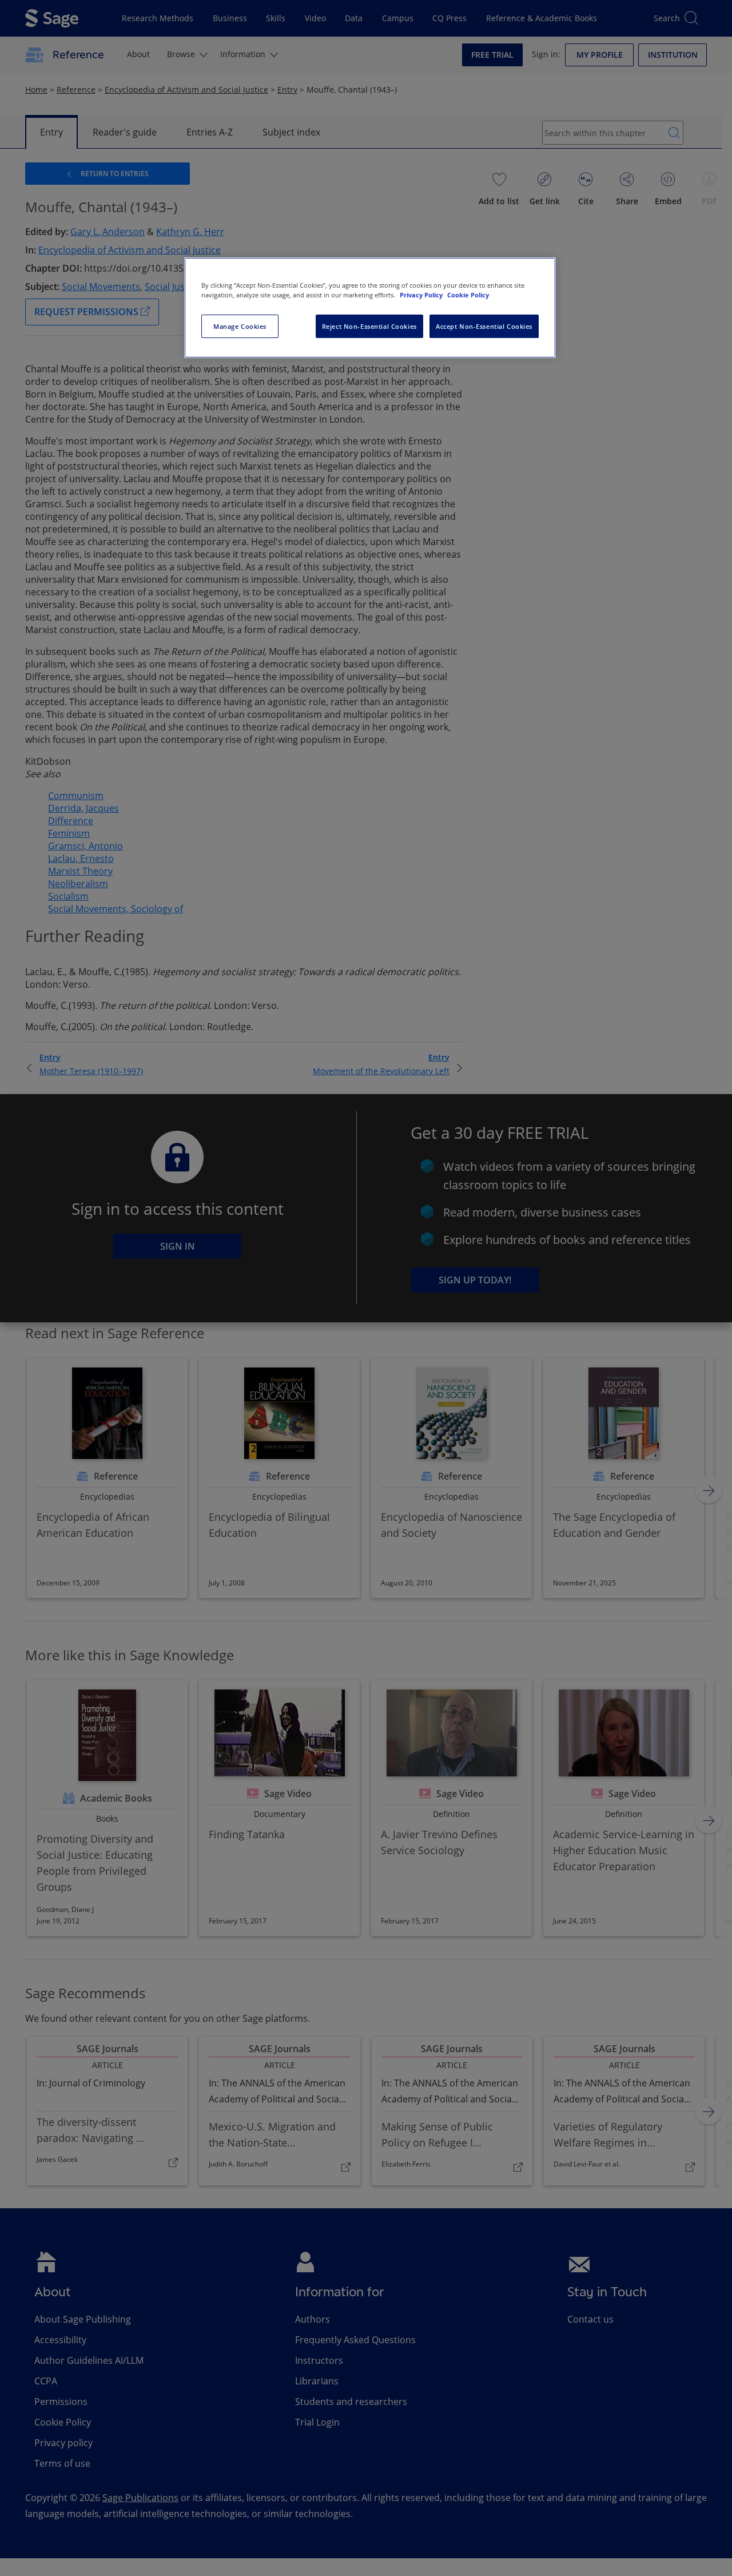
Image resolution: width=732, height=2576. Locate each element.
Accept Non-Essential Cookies (484, 326)
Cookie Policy (468, 295)
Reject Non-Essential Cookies (369, 326)
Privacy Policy (422, 295)
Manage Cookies (240, 326)
